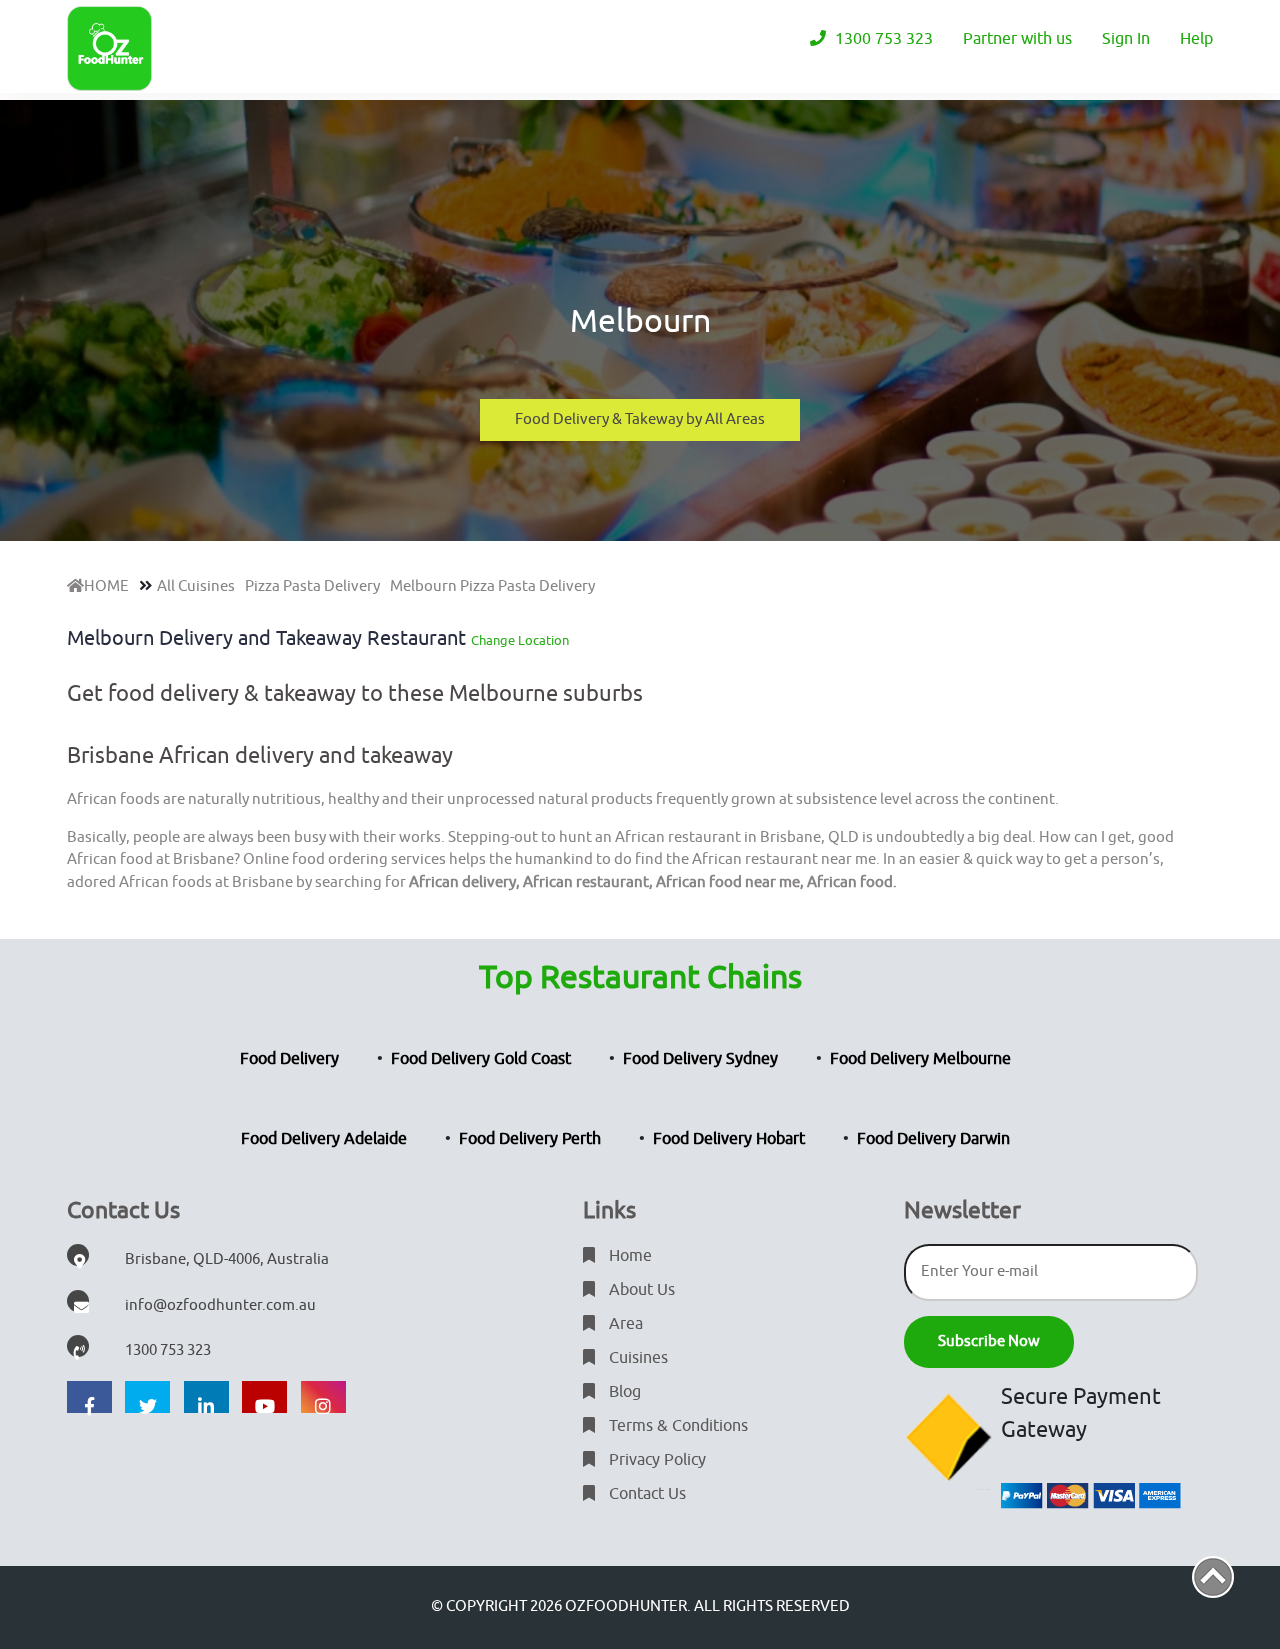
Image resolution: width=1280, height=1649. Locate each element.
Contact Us (645, 1494)
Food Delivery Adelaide (324, 1139)
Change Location (520, 640)
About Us (640, 1290)
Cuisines (636, 1358)
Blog (623, 1392)
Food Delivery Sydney (700, 1059)
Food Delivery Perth (530, 1139)
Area (624, 1324)
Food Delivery (289, 1059)
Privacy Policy (655, 1460)
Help (1196, 39)
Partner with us (1017, 39)
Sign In (1126, 39)
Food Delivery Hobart (729, 1139)
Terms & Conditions (676, 1426)
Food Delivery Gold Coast (481, 1059)
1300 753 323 (882, 39)
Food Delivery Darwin (933, 1139)
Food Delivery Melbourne (920, 1059)
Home (628, 1256)
